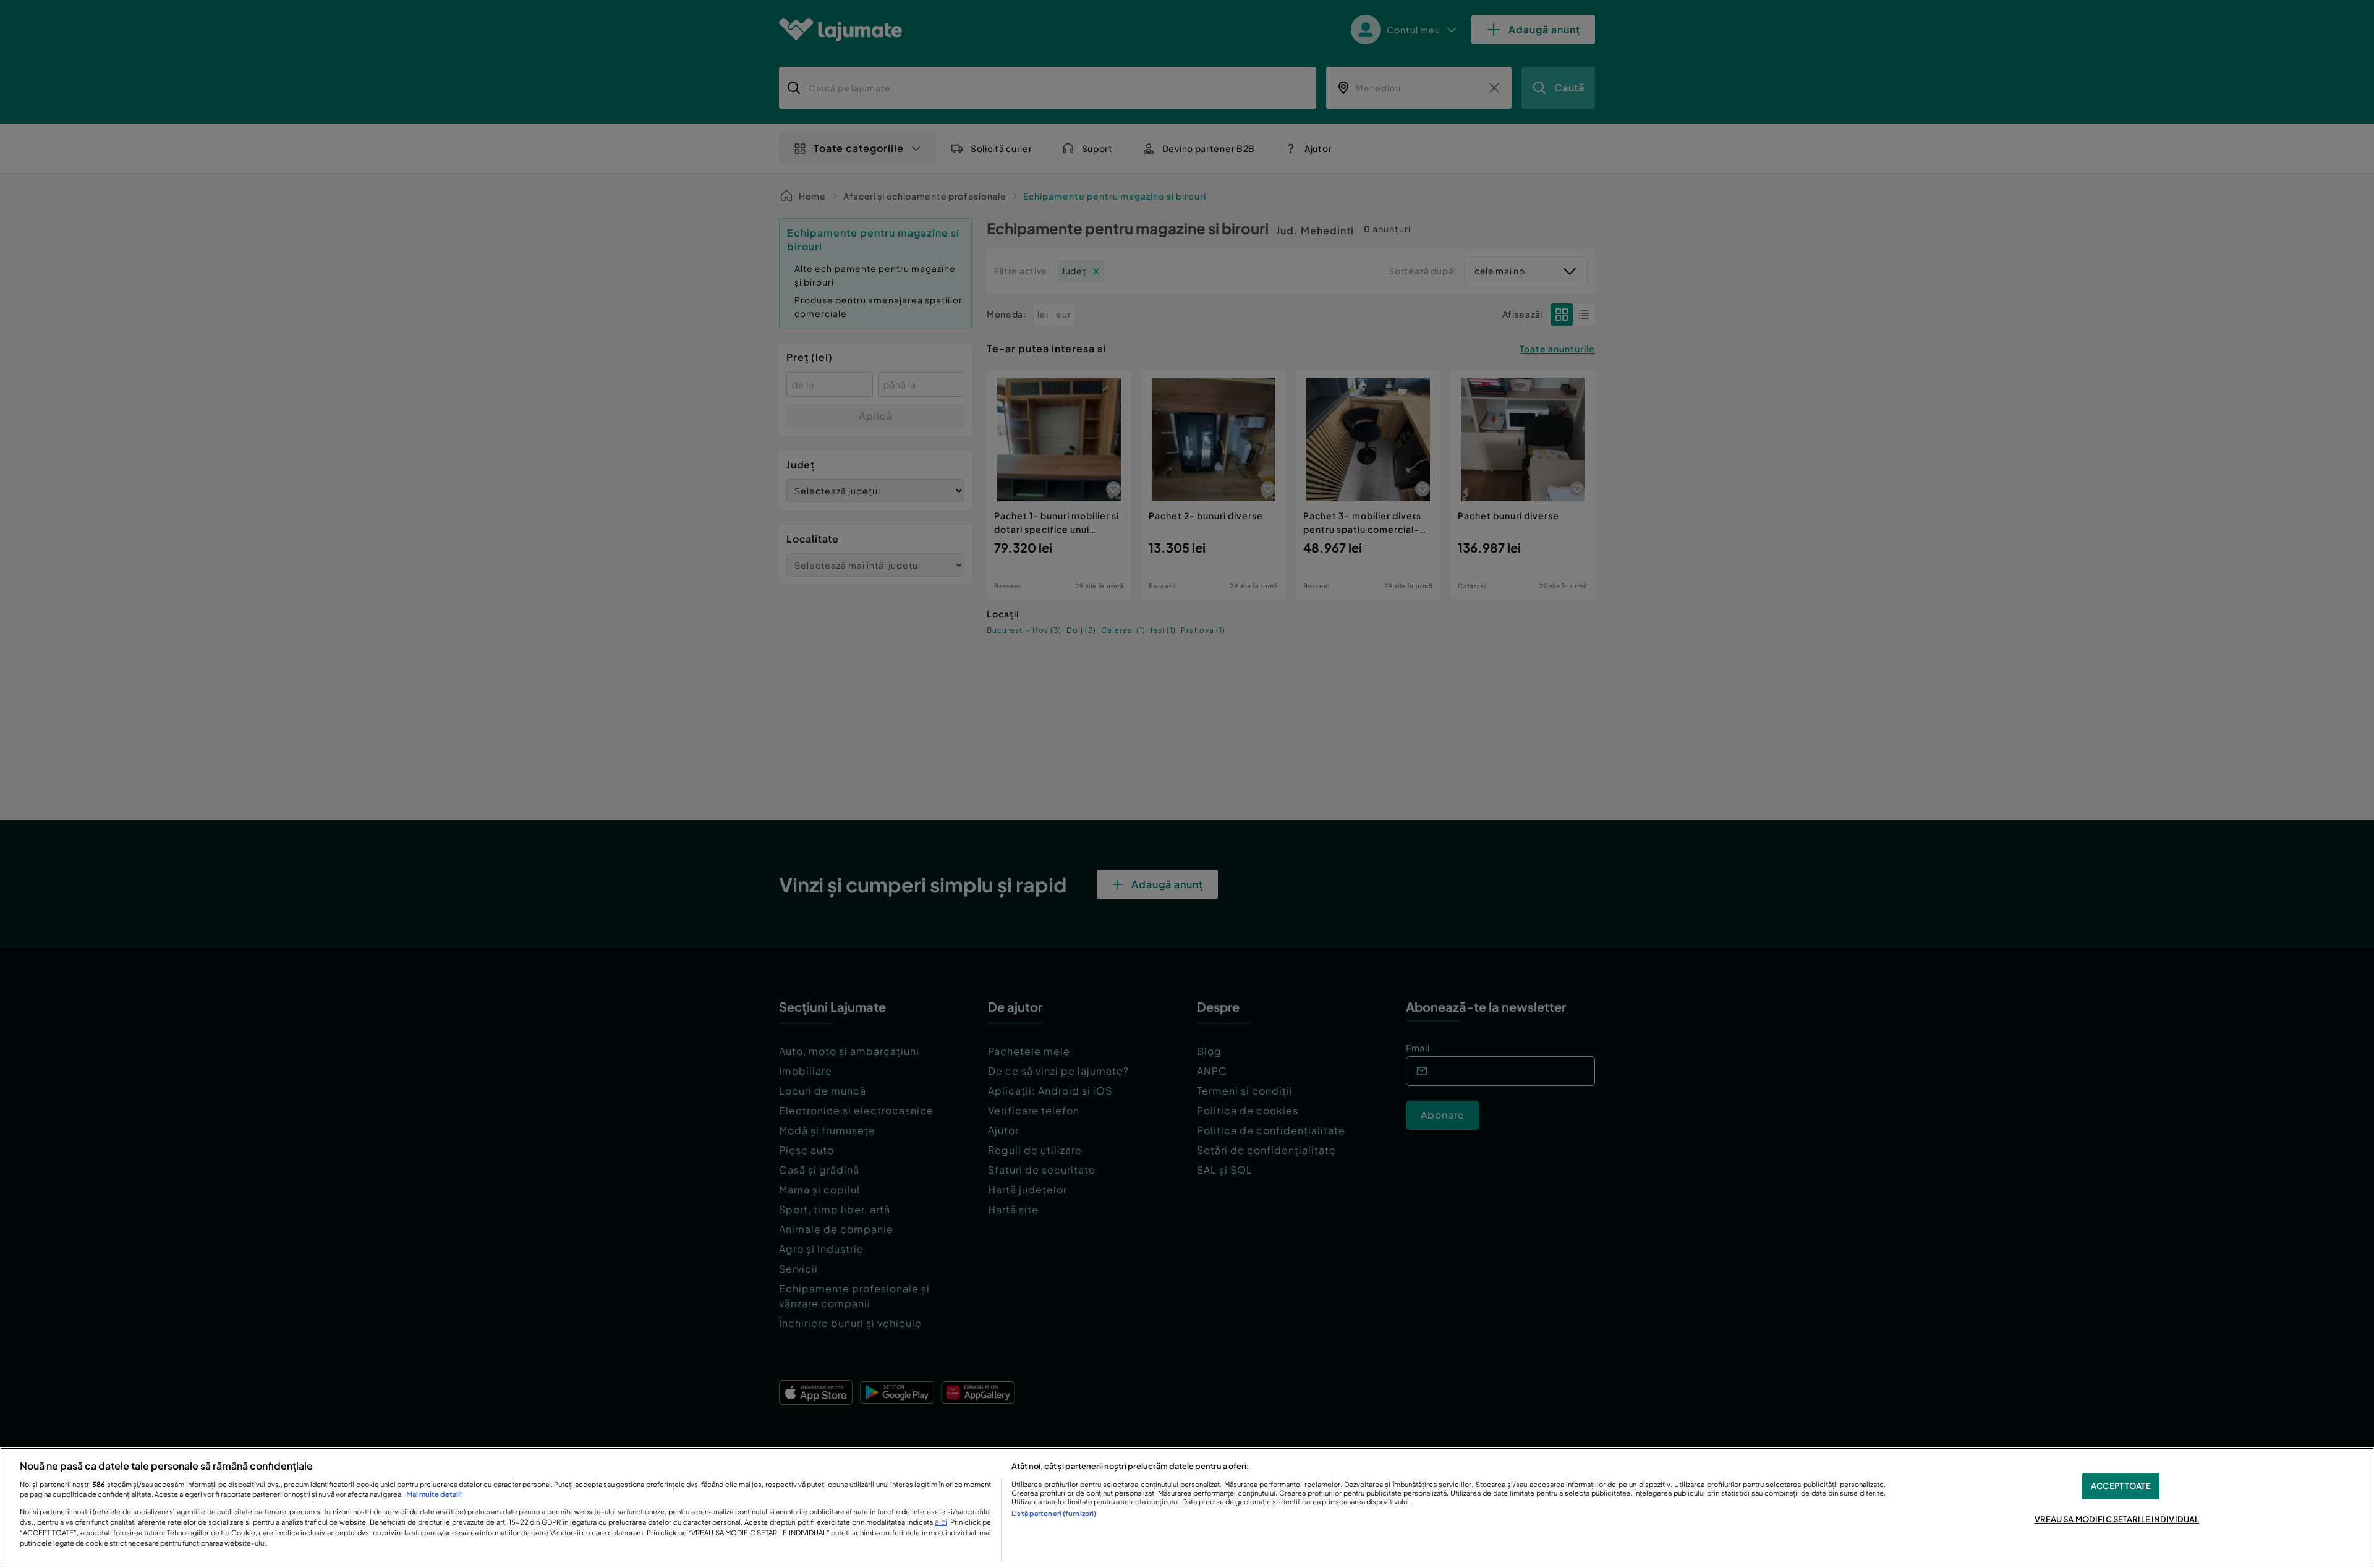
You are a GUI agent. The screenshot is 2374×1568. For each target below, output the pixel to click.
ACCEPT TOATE (2121, 1486)
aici (941, 1522)
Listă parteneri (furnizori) (1054, 1513)
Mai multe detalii (434, 1494)
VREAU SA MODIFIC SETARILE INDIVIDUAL (2117, 1519)
